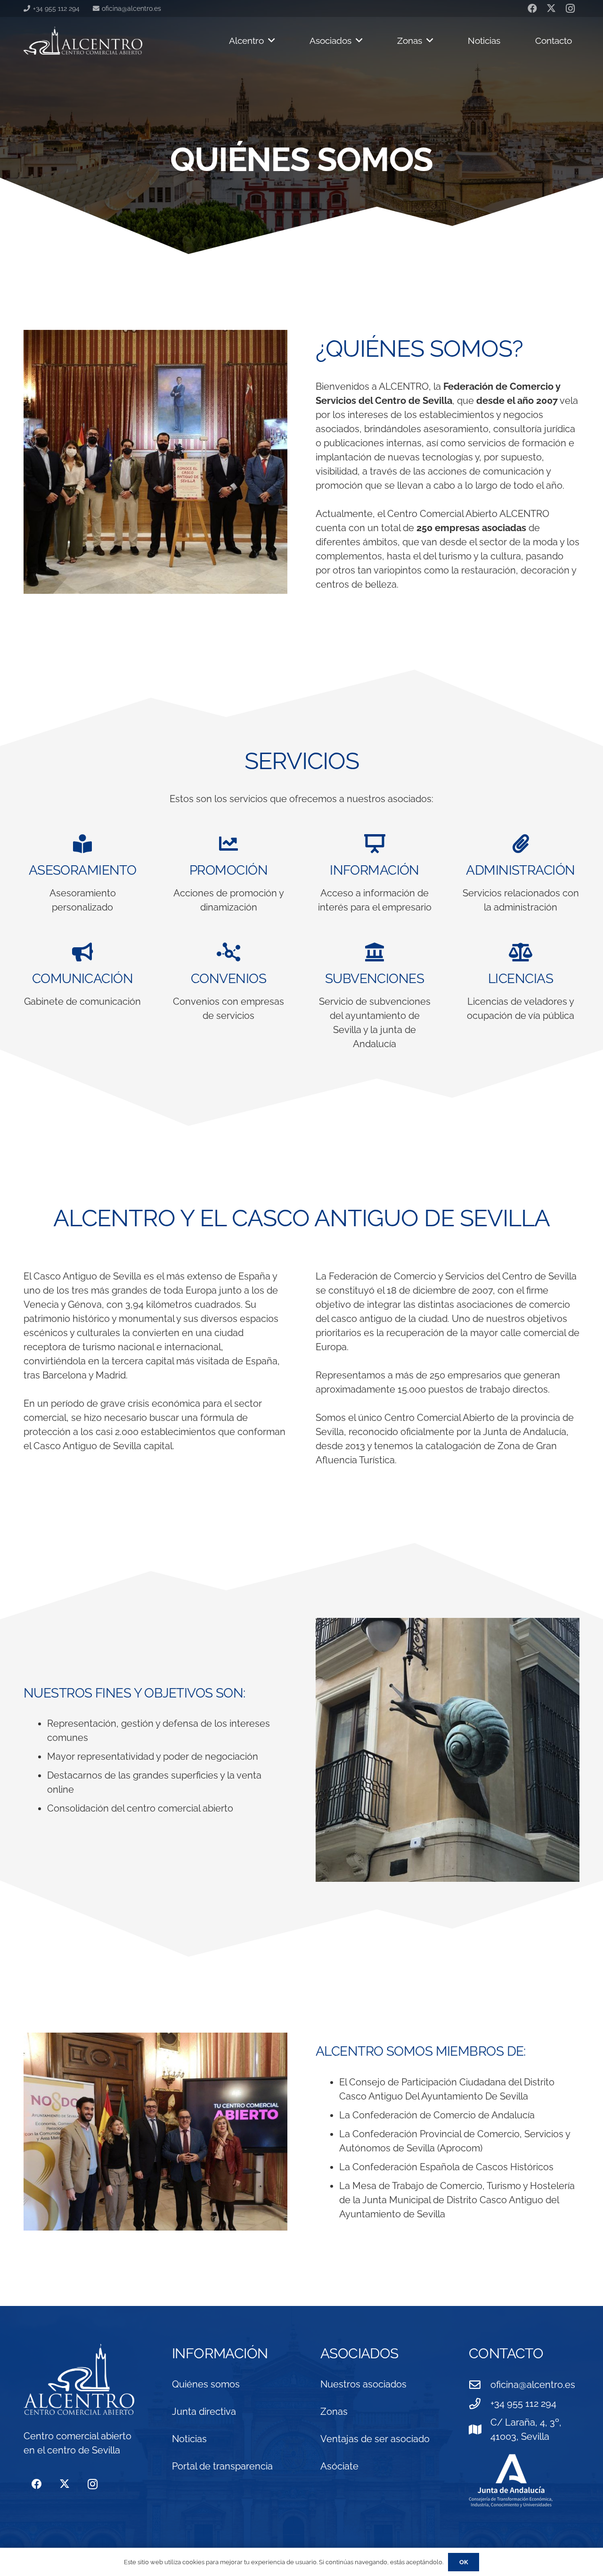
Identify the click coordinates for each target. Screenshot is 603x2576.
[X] (64, 2484)
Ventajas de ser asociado (375, 2439)
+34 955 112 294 (523, 2404)
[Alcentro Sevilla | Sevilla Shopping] (83, 41)
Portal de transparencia (222, 2466)
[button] (269, 41)
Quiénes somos (206, 2384)
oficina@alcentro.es (533, 2385)
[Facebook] (37, 2484)
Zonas (334, 2412)
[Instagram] (93, 2484)
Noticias (189, 2439)
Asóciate (339, 2466)
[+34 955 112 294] (480, 2404)
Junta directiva (204, 2412)
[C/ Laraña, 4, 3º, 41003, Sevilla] (480, 2429)
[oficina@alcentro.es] (480, 2385)
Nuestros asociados (363, 2384)
